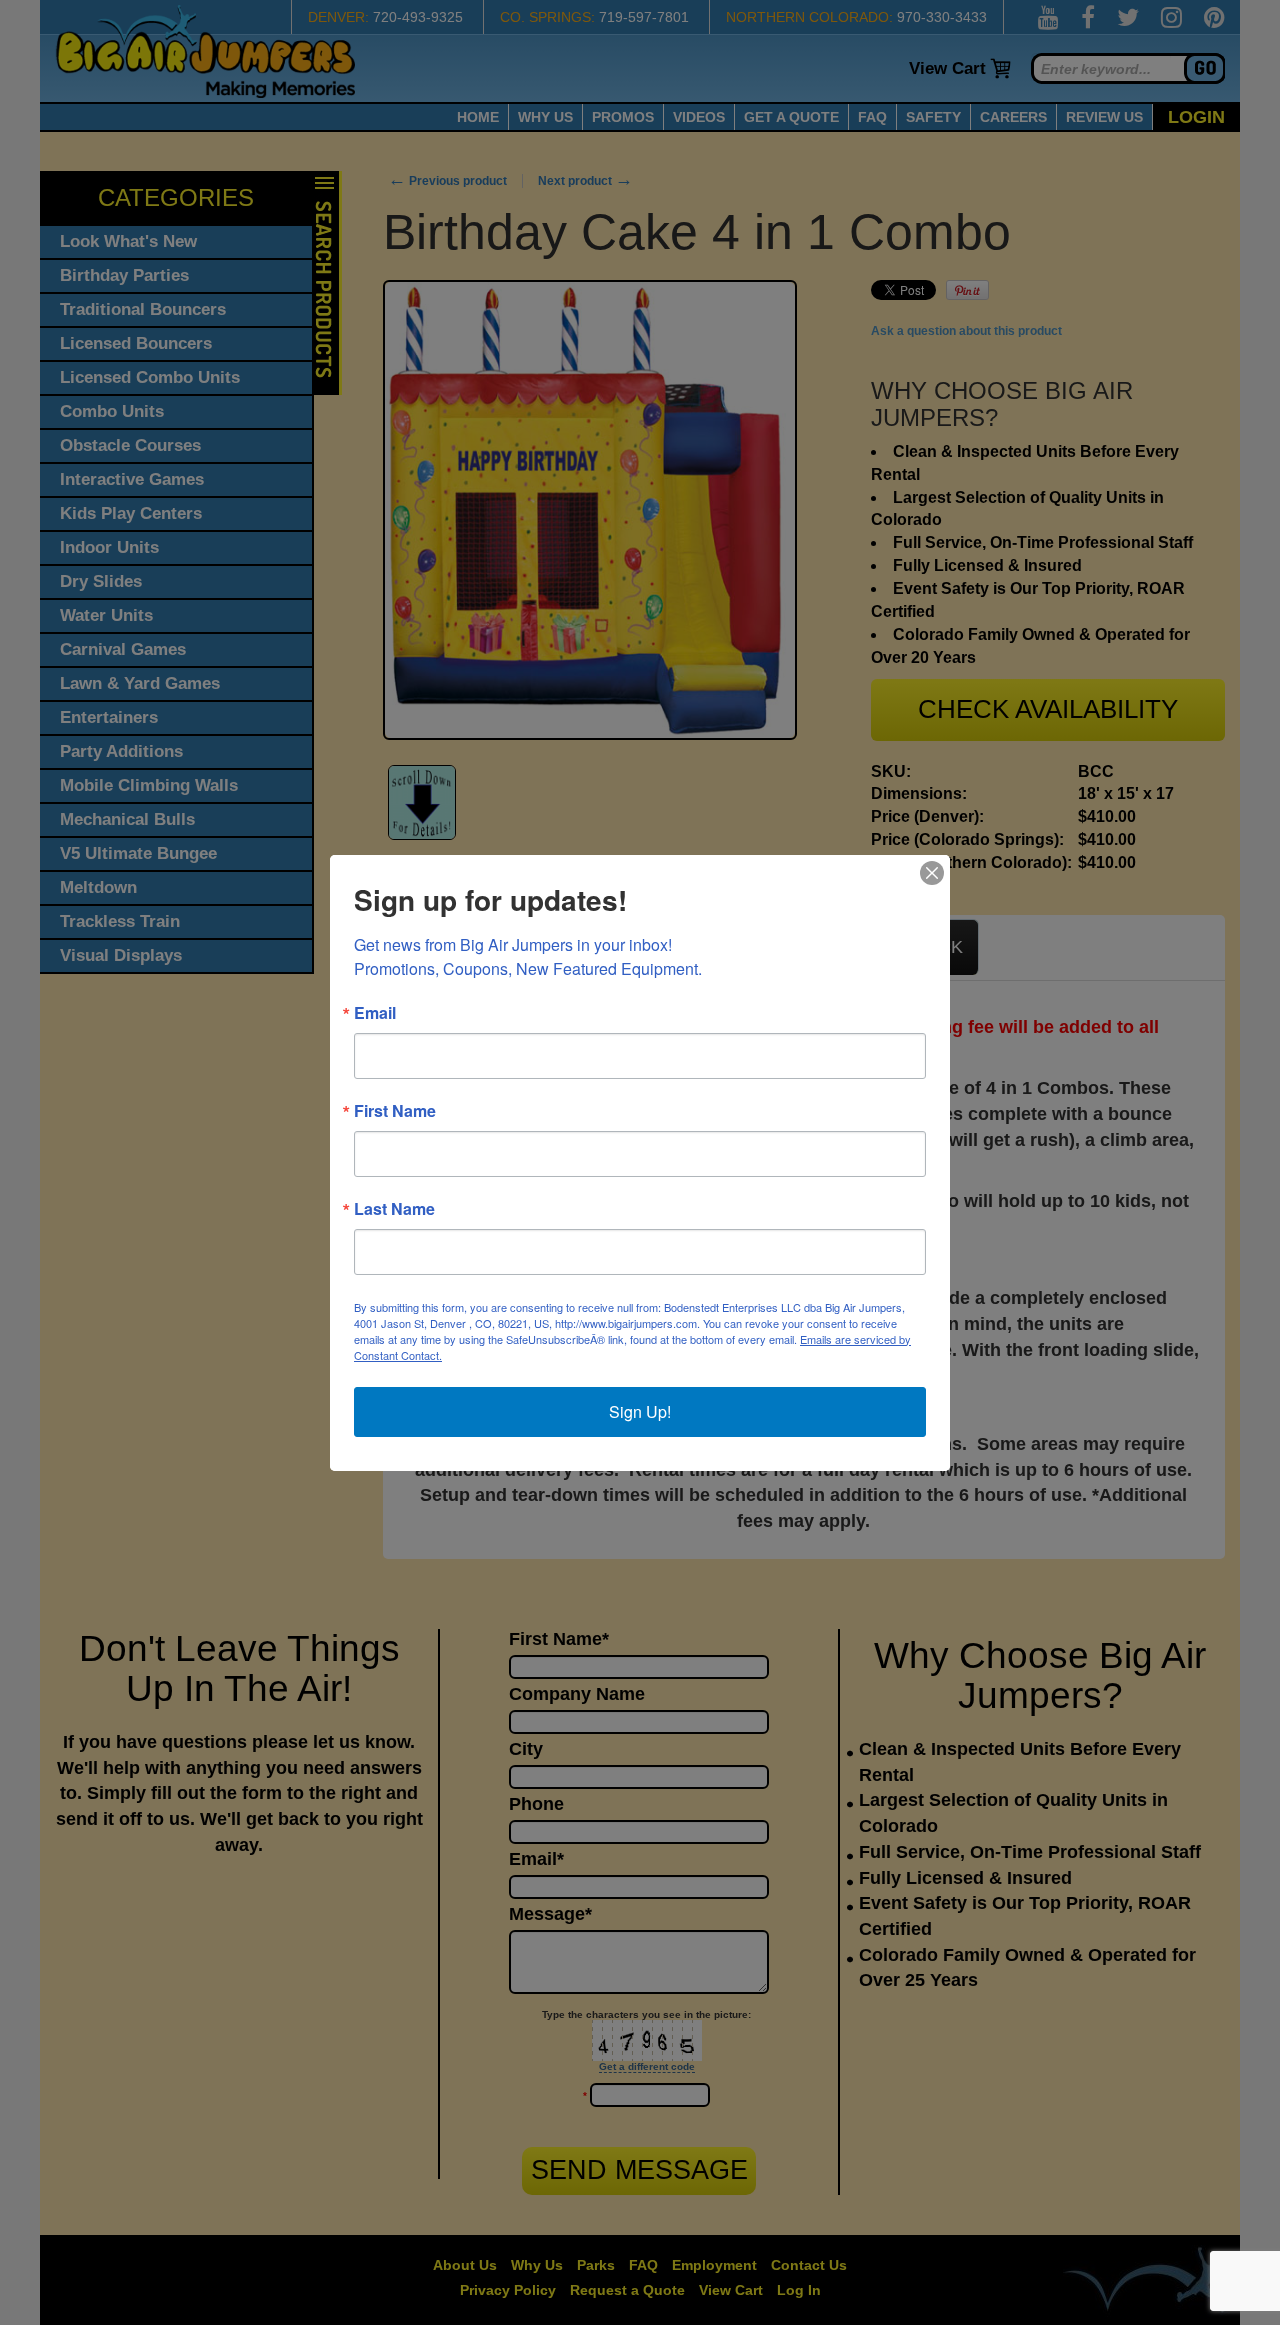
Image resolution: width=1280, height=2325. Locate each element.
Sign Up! (640, 1411)
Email (375, 1013)
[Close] (932, 873)
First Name (395, 1111)
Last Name (394, 1209)
